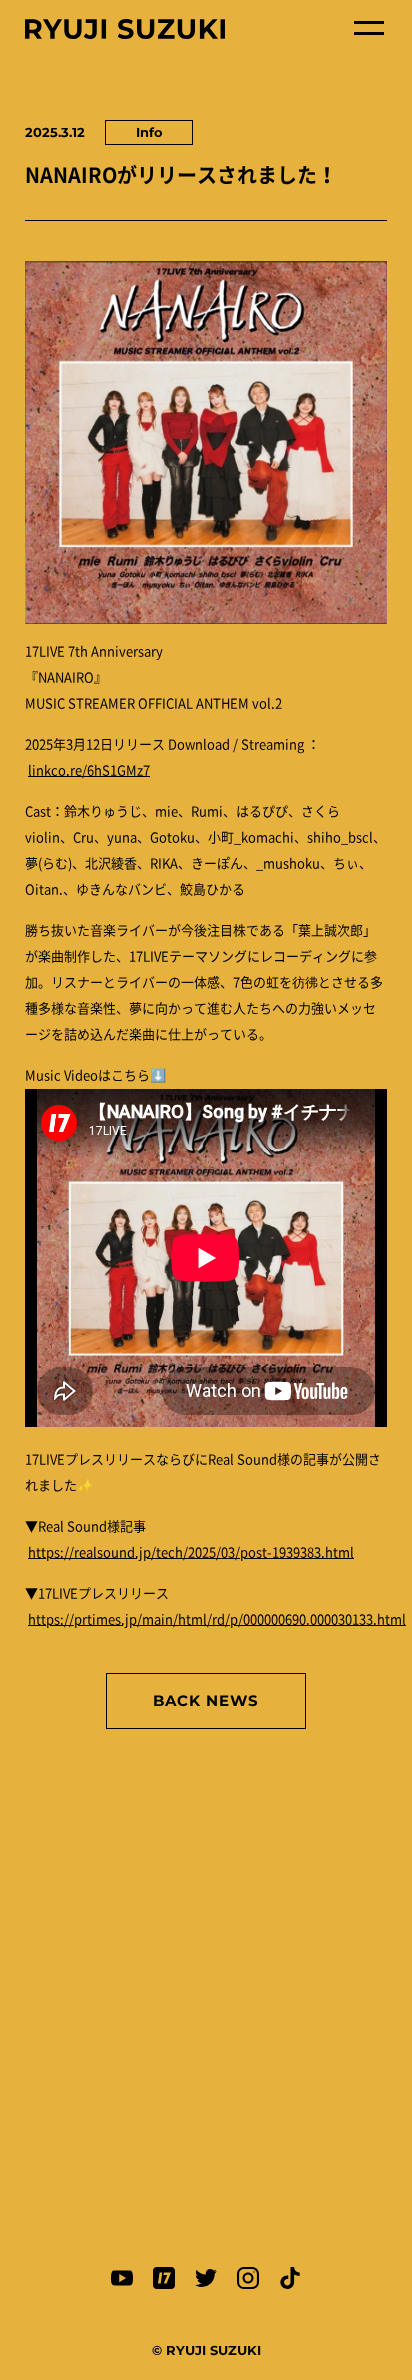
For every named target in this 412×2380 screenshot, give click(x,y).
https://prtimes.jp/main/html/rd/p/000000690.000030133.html (217, 1619)
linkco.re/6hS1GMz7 (89, 770)
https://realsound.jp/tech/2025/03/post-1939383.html (191, 1552)
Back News (206, 1700)
